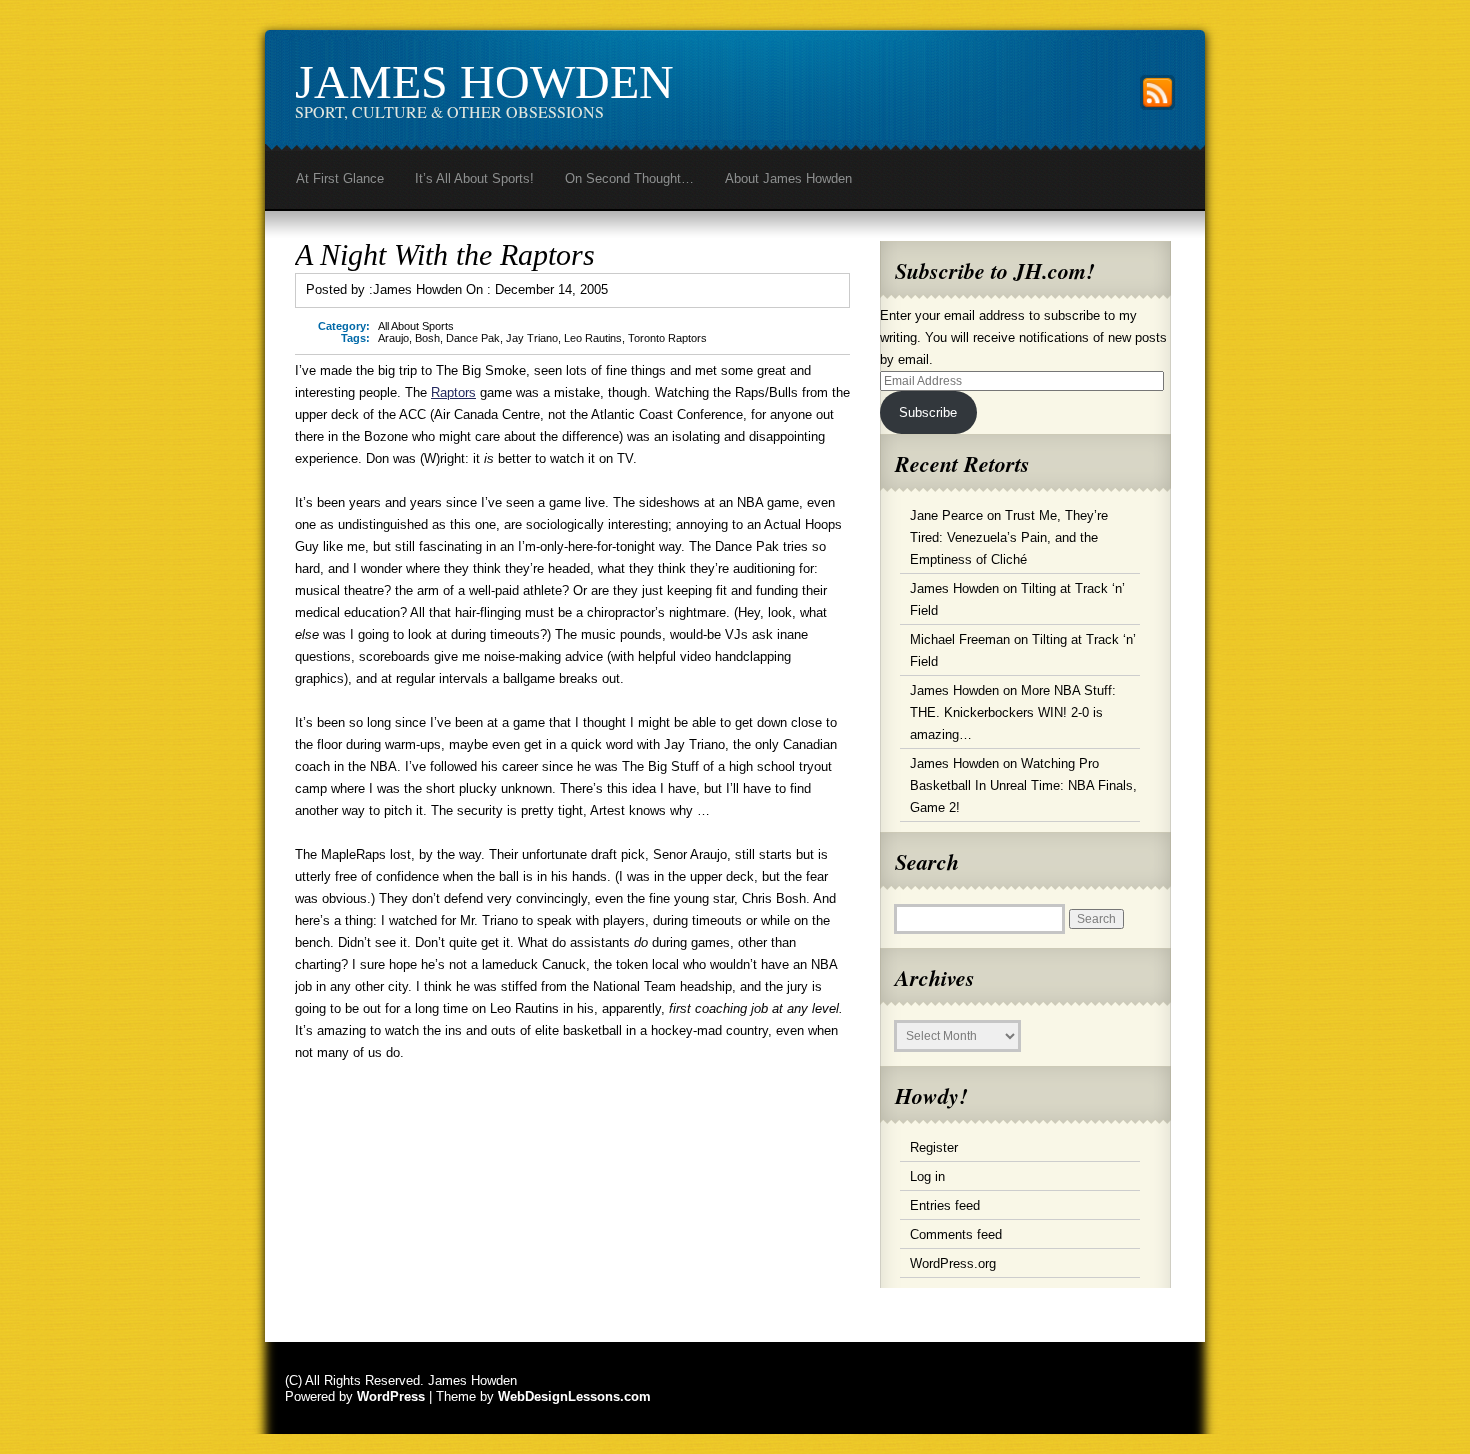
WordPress (391, 1396)
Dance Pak (473, 338)
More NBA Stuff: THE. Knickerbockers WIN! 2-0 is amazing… (1013, 712)
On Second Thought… (629, 178)
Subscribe (928, 412)
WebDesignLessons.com (574, 1396)
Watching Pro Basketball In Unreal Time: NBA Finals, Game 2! (1023, 785)
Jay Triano (532, 338)
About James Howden (788, 178)
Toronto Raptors (667, 338)
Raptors (453, 392)
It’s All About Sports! (474, 178)
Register (934, 1147)
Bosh (427, 338)
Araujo (393, 338)
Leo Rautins (593, 338)
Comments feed (956, 1234)
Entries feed (945, 1205)
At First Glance (340, 178)
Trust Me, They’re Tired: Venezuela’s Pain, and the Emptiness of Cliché (1009, 537)
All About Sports (416, 326)
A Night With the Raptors (445, 254)
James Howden (484, 81)
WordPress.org (953, 1263)
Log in (927, 1176)
